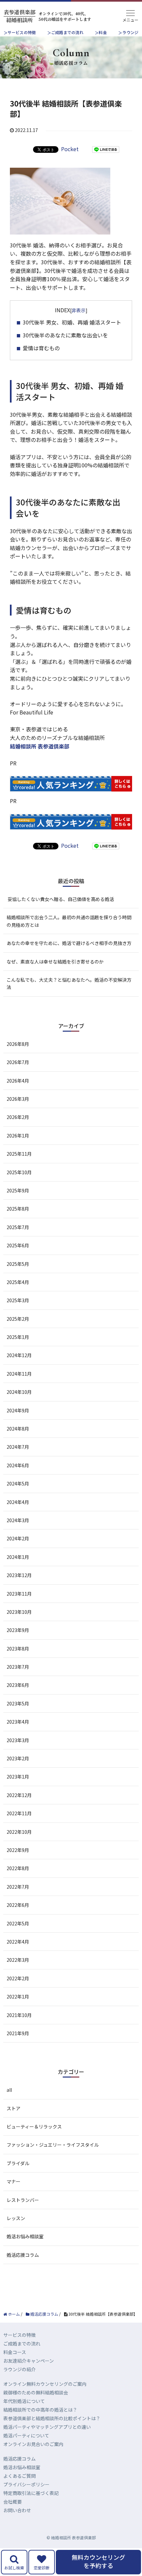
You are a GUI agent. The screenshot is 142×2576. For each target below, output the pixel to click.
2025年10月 (19, 1172)
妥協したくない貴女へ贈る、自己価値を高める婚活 (60, 899)
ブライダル (18, 2163)
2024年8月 (18, 1429)
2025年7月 (18, 1227)
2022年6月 (18, 1905)
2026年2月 (18, 1117)
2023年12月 (19, 1575)
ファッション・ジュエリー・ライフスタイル (53, 2145)
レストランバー (23, 2200)
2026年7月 (18, 1062)
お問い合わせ (17, 2510)
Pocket (70, 149)
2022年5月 (18, 1923)
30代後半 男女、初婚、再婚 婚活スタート (72, 322)
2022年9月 (18, 1850)
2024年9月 (18, 1410)
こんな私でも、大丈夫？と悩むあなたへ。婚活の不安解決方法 (69, 983)
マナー (14, 2181)
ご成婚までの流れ (67, 32)
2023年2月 (18, 1758)
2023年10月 (19, 1612)
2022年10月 (19, 1832)
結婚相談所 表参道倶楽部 (40, 746)
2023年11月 (19, 1594)
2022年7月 (18, 1887)
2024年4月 (18, 1502)
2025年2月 (18, 1319)
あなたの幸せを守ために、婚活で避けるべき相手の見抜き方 (69, 943)
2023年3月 (18, 1740)
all (9, 2090)
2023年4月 (18, 1722)
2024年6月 (18, 1465)
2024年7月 (18, 1447)
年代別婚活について (24, 2401)
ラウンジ (130, 32)
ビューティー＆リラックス (34, 2126)
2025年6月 (18, 1245)
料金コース (15, 2352)
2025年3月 (18, 1300)
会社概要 (13, 2502)
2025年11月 (19, 1154)
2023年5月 (18, 1703)
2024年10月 (19, 1392)
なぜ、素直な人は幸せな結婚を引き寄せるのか (55, 962)
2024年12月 (19, 1355)
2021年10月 (19, 2015)
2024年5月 (18, 1483)
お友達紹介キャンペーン (29, 2361)
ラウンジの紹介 (19, 2369)
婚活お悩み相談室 (25, 2236)
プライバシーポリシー (26, 2484)
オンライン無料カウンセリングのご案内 (45, 2384)
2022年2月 (18, 1978)
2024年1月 (18, 1557)
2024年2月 (18, 1538)
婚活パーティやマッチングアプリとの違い (47, 2427)
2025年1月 (18, 1337)
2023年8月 (18, 1649)
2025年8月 (18, 1209)
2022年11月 (19, 1813)
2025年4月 (18, 1282)
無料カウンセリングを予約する (98, 2561)
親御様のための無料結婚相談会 (36, 2392)
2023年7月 (18, 1667)
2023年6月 (18, 1685)
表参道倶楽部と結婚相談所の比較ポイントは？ (52, 2418)
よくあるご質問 (19, 2476)
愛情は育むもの (41, 348)
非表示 (79, 310)
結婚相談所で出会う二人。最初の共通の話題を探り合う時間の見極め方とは (69, 921)
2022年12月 (19, 1795)
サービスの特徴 (22, 32)
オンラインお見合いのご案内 (33, 2444)
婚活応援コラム (23, 2255)
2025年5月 (18, 1264)
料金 (103, 32)
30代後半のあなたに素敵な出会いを (65, 335)
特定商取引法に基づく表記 (31, 2493)
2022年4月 (18, 1942)
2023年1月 (18, 1777)
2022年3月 (18, 1960)
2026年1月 (18, 1136)
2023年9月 (18, 1630)
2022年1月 (18, 1996)
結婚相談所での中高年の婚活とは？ (40, 2410)
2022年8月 (18, 1868)
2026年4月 (18, 1081)
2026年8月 (18, 1044)
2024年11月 (19, 1374)
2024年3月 (18, 1520)
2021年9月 (18, 2033)
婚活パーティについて (26, 2435)
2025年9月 (18, 1190)
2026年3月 (18, 1099)
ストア (14, 2108)
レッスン (16, 2218)
